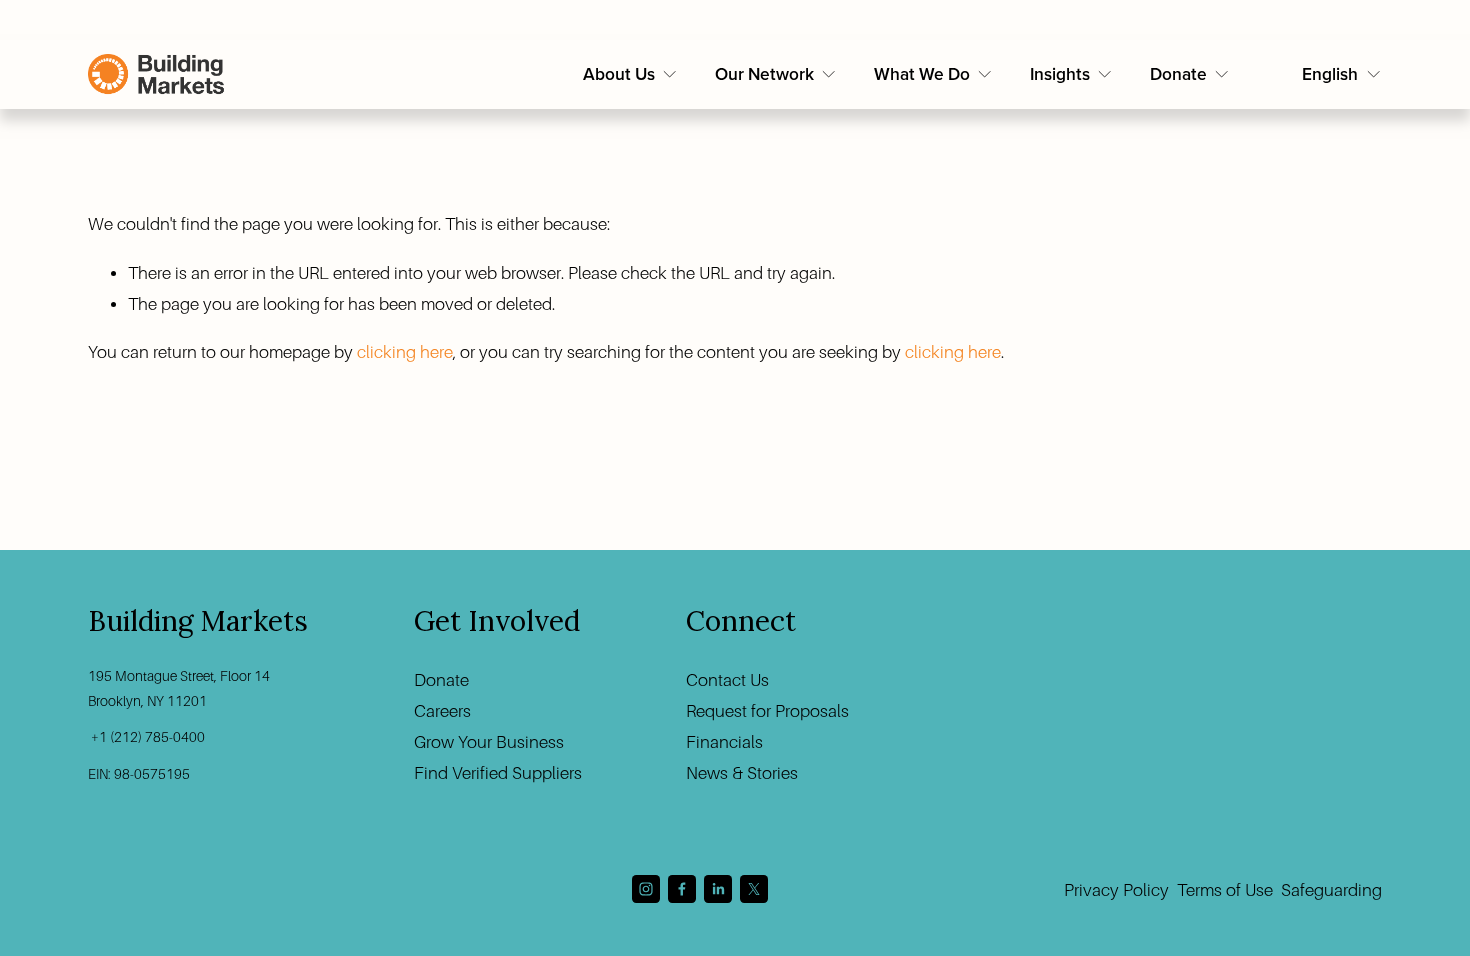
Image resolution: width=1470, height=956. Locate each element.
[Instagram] (646, 889)
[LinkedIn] (718, 889)
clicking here (405, 352)
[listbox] (1341, 75)
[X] (754, 889)
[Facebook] (682, 889)
